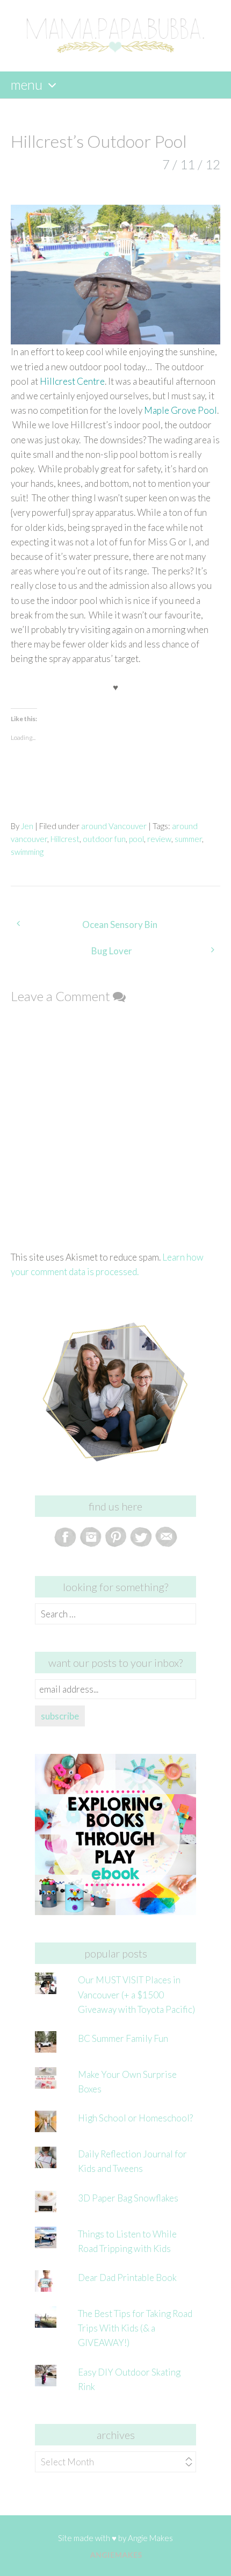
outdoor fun (104, 839)
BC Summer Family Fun (123, 2038)
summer (188, 839)
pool (136, 839)
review (159, 839)
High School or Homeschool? (135, 2118)
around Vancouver (114, 826)
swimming (27, 852)
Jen (27, 826)
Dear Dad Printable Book (127, 2278)
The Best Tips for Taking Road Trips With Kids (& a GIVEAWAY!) (135, 2328)
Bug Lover (112, 951)
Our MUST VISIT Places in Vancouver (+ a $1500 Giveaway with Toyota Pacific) (136, 1994)
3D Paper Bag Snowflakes (128, 2198)
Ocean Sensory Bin (120, 924)
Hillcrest (65, 839)
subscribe (60, 1716)
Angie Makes (150, 2538)
